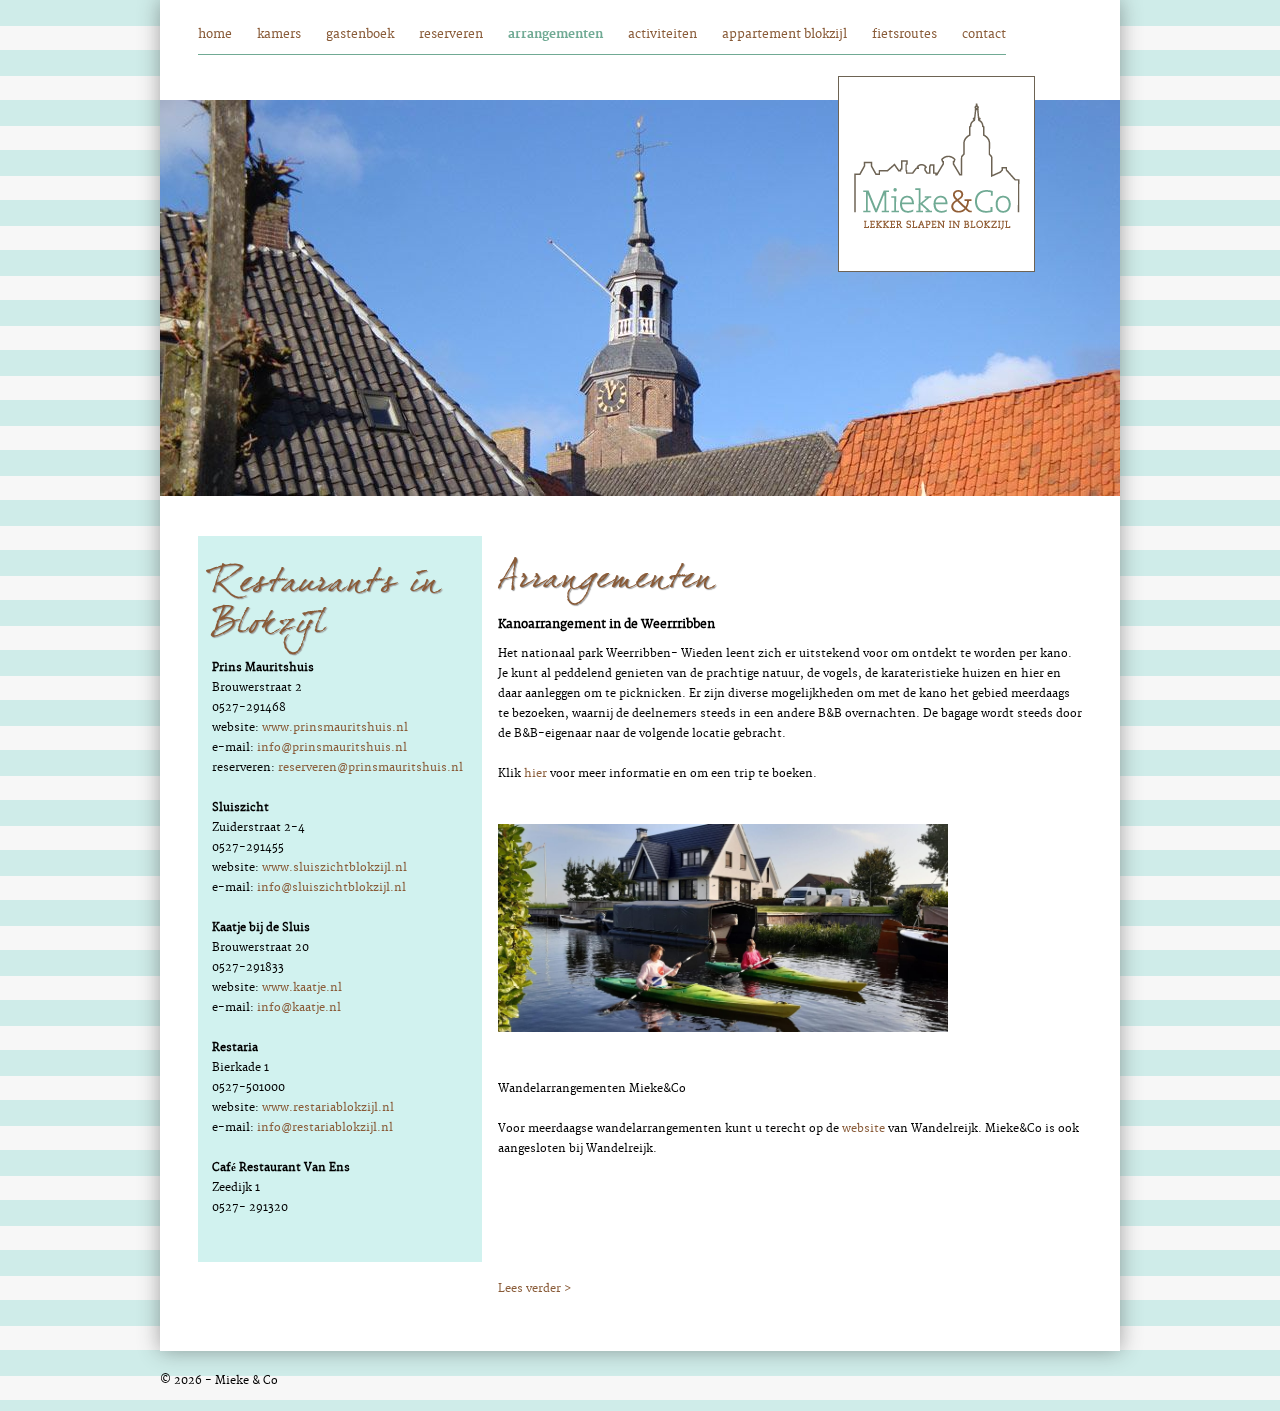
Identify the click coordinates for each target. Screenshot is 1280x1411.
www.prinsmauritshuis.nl (335, 727)
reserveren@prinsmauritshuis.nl (370, 767)
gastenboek (360, 34)
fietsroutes (904, 34)
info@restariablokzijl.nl (325, 1127)
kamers (279, 34)
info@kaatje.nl (299, 1007)
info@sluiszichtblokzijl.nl (331, 887)
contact (984, 34)
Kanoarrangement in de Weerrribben (606, 624)
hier (535, 773)
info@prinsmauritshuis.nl (332, 747)
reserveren (451, 34)
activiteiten (662, 34)
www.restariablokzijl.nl (328, 1107)
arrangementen (555, 34)
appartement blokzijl (784, 34)
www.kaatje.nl (302, 987)
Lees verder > (534, 1288)
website (863, 1128)
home (215, 34)
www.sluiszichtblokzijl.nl (334, 867)
